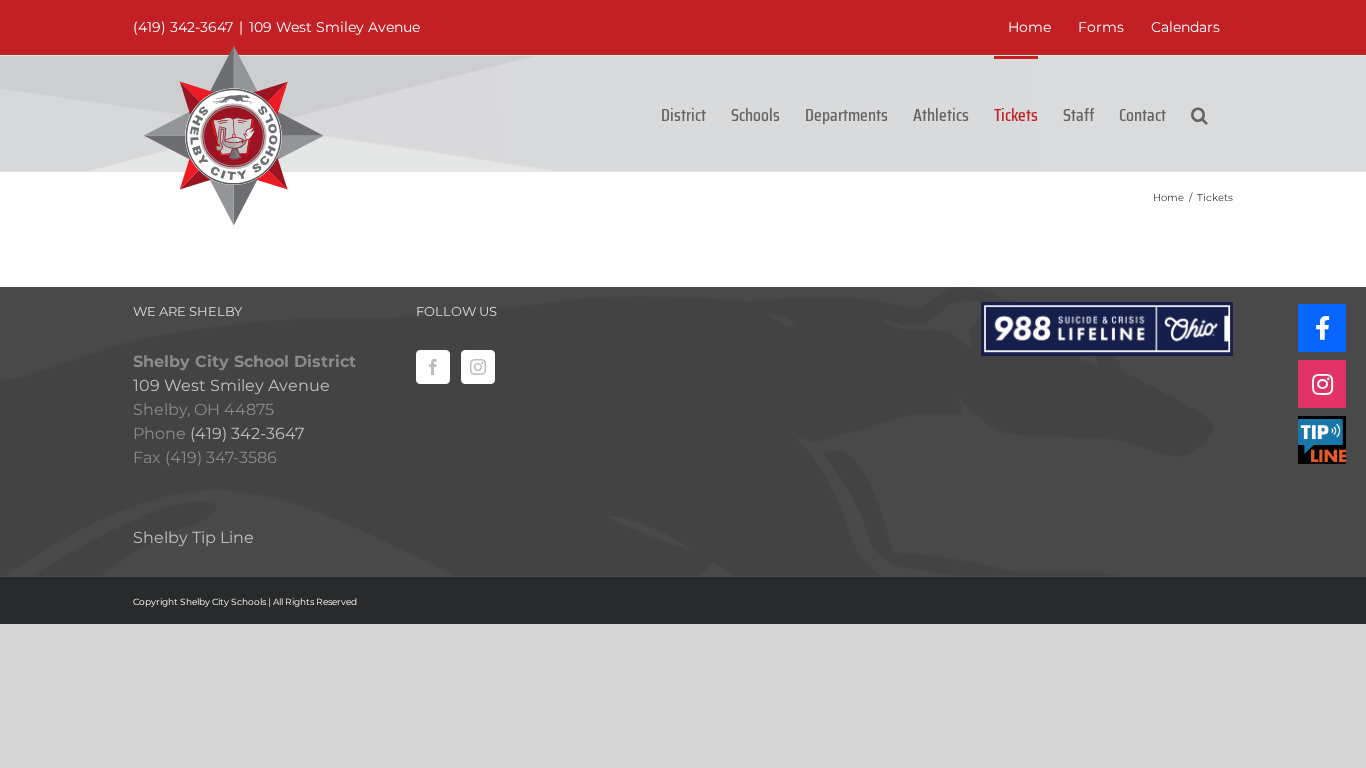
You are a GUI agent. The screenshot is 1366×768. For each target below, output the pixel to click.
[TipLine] (1322, 440)
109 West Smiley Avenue (334, 27)
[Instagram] (478, 367)
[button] (1199, 113)
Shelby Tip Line (193, 537)
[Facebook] (433, 367)
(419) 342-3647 (183, 27)
